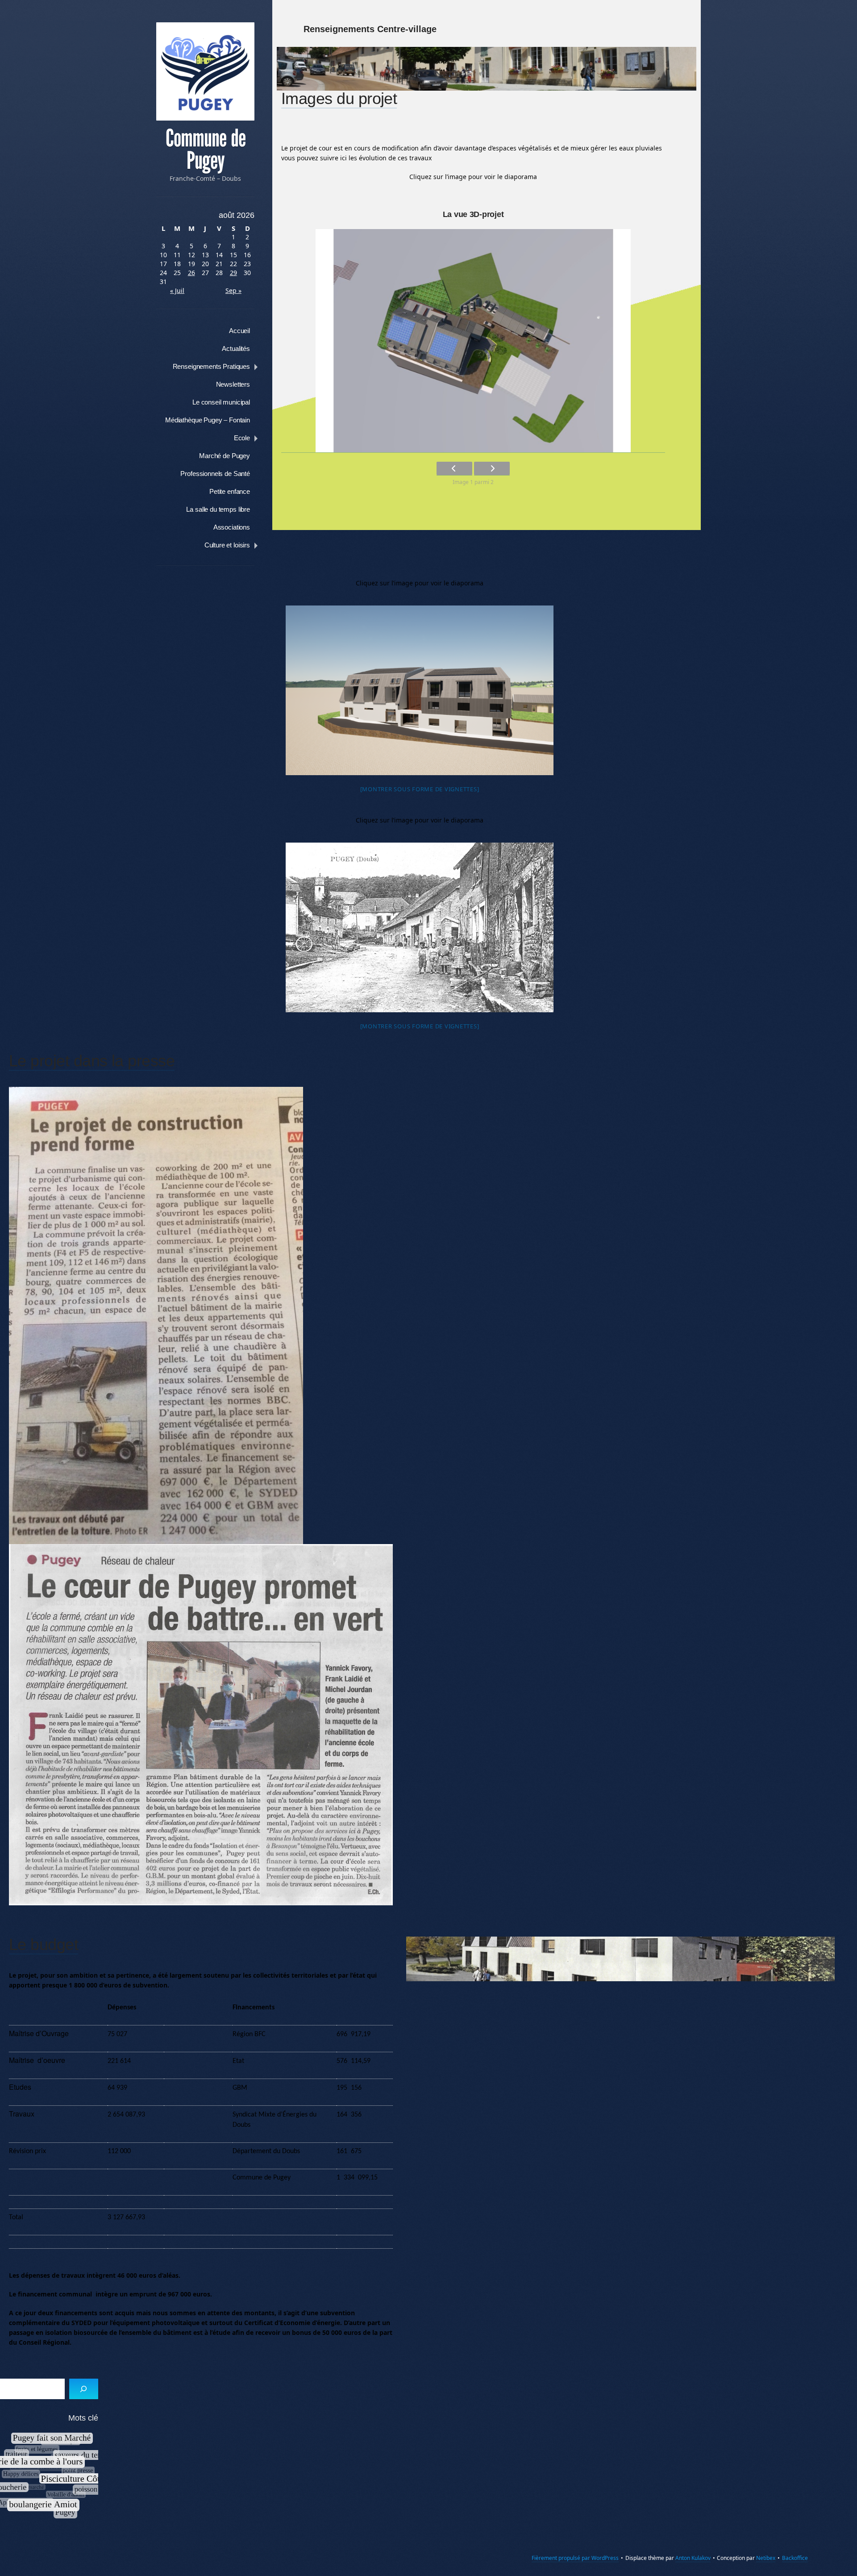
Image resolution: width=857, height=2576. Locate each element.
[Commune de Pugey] (205, 71)
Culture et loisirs (227, 545)
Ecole (242, 438)
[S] (84, 2389)
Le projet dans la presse (92, 1061)
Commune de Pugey (206, 150)
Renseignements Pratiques (211, 366)
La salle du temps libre (218, 509)
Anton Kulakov (693, 2558)
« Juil (177, 290)
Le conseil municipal (221, 402)
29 (233, 273)
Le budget (44, 1944)
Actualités (236, 349)
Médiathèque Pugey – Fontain (208, 420)
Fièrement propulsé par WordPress (575, 2558)
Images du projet (339, 98)
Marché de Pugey (225, 456)
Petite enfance (230, 491)
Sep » (233, 290)
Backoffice (795, 2558)
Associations (232, 527)
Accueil (239, 331)
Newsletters (233, 384)
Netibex (766, 2558)
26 (191, 273)
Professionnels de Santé (215, 474)
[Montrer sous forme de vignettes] (420, 789)
